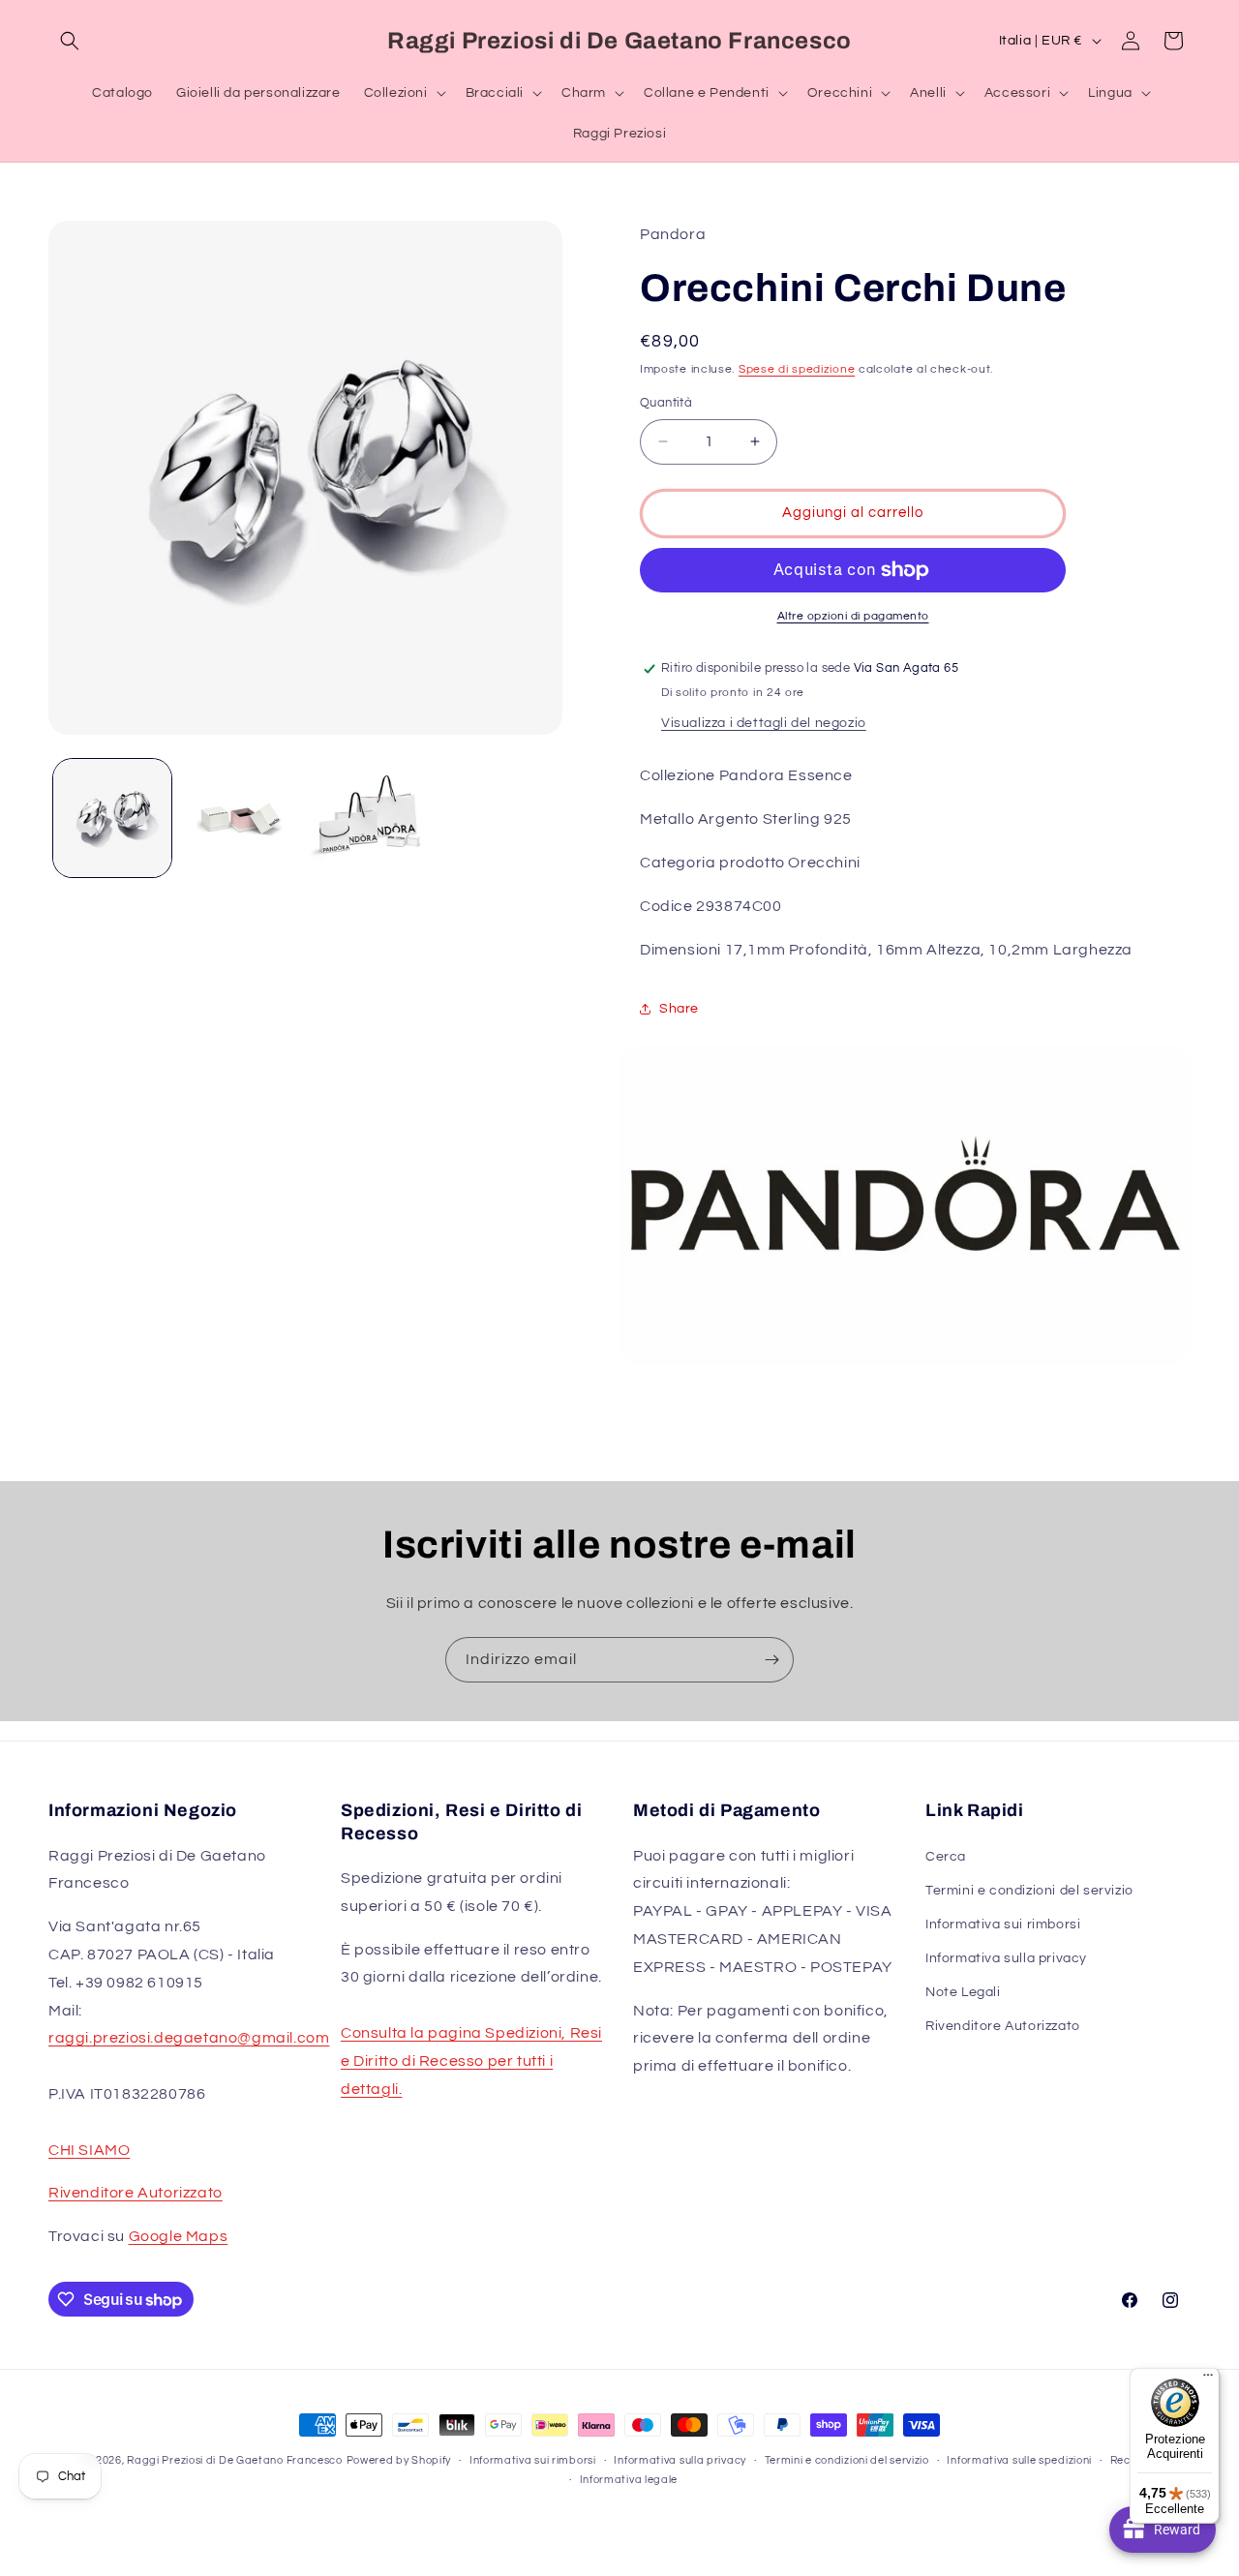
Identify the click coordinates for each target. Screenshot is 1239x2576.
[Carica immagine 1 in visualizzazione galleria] (112, 818)
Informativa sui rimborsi (1003, 1924)
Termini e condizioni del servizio (1029, 1891)
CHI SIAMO (89, 2150)
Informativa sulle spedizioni (1019, 2460)
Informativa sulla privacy (1006, 1958)
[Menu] (1208, 2379)
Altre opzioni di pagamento (853, 616)
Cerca (946, 1857)
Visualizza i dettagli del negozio (764, 723)
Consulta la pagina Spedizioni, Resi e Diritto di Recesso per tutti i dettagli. (471, 2061)
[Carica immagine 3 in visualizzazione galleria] (369, 818)
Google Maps (179, 2236)
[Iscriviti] (771, 1660)
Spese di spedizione (797, 369)
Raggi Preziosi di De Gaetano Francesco (235, 2460)
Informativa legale (629, 2480)
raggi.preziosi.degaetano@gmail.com (189, 2038)
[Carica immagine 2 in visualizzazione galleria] (240, 818)
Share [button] (679, 1009)
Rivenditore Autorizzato (136, 2193)
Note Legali (963, 1992)
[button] (70, 41)
